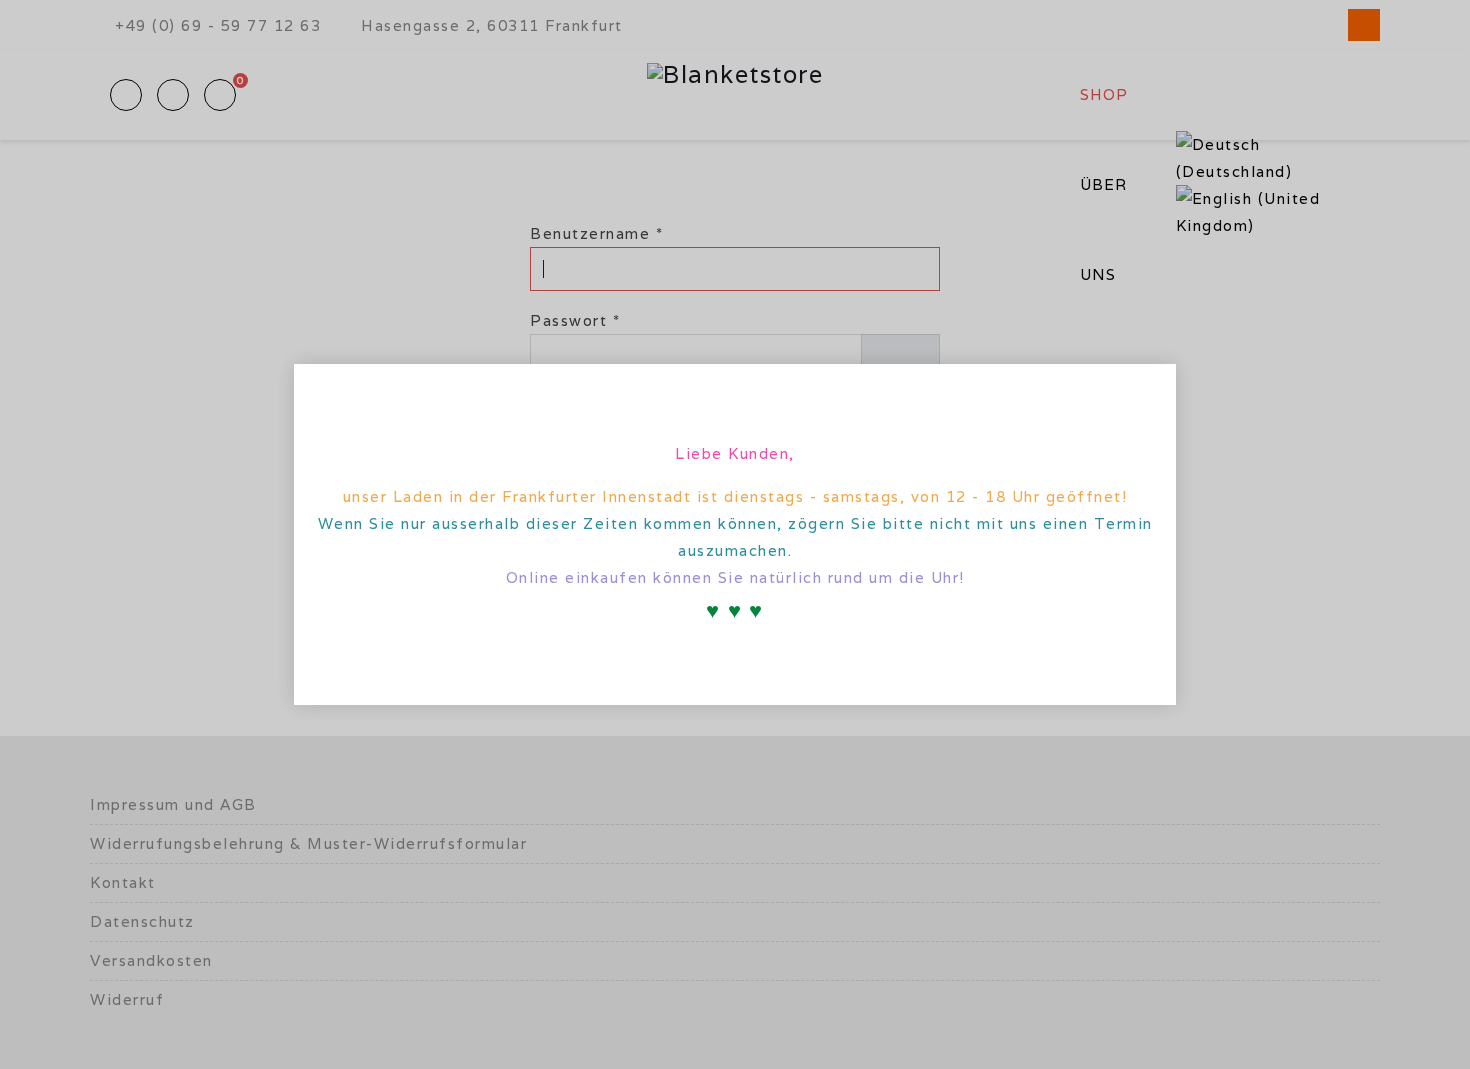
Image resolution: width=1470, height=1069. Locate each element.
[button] (1144, 391)
